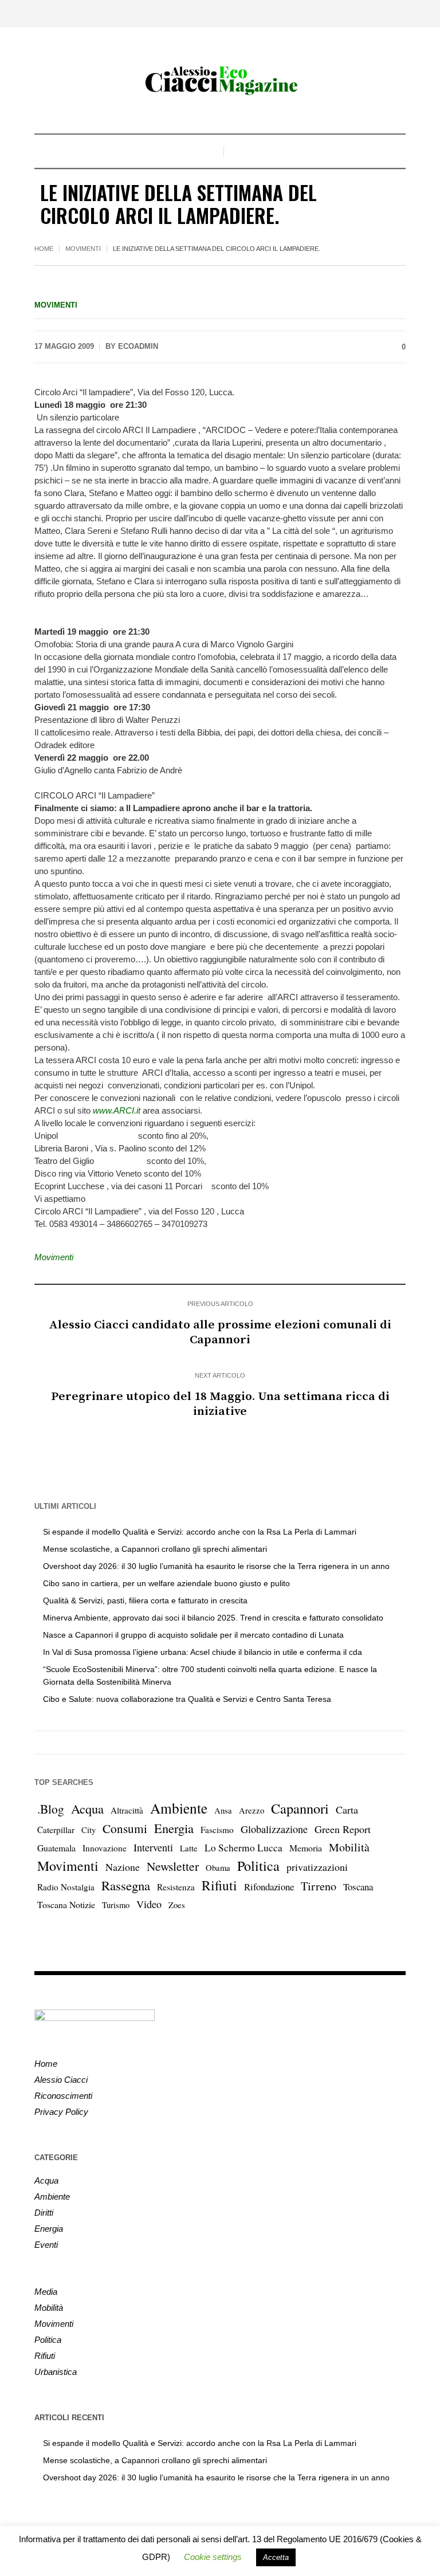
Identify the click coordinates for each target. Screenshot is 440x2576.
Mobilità (349, 1847)
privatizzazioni (317, 1867)
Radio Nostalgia (66, 1887)
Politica (258, 1866)
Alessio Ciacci (61, 2080)
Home (44, 249)
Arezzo (252, 1810)
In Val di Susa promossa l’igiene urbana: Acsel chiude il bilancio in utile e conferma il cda (203, 1652)
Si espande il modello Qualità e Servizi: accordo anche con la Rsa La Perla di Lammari (200, 1532)
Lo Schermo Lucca (243, 1848)
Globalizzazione (274, 1829)
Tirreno (319, 1886)
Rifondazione (269, 1887)
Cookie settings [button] (213, 2557)
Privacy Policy (61, 2112)
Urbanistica (56, 2372)
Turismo (116, 1905)
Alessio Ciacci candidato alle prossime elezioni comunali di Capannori (220, 1332)
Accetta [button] (276, 2557)
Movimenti (83, 249)
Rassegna (126, 1885)
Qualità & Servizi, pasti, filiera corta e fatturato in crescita (145, 1600)
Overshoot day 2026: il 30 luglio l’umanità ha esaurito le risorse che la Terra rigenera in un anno (216, 1566)
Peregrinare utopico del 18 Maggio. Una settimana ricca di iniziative (220, 1404)
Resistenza (176, 1887)
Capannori (300, 1808)
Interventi (153, 1847)
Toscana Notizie (66, 1904)
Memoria (306, 1848)
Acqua (87, 1808)
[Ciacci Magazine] (220, 80)
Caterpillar (56, 1830)
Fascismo (217, 1830)
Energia (174, 1828)
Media (46, 2292)
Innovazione (105, 1848)
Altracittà (127, 1810)
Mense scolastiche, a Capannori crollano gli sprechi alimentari (155, 1549)
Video (149, 1904)
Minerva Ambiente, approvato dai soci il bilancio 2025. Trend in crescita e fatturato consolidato (213, 1618)
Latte (189, 1848)
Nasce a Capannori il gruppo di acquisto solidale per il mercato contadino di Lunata (193, 1635)
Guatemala (56, 1848)
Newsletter (173, 1866)
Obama (218, 1868)
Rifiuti (219, 1885)
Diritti (44, 2213)
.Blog (51, 1809)
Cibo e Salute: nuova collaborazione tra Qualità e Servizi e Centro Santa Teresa (187, 1699)
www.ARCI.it (117, 1110)
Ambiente (179, 1808)
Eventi (46, 2245)
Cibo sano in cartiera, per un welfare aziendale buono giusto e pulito (166, 1583)
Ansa (223, 1810)
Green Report (343, 1829)
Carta (347, 1810)
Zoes (177, 1905)
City (89, 1830)
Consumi (125, 1828)
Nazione (123, 1867)
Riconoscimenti (63, 2096)
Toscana (358, 1887)
